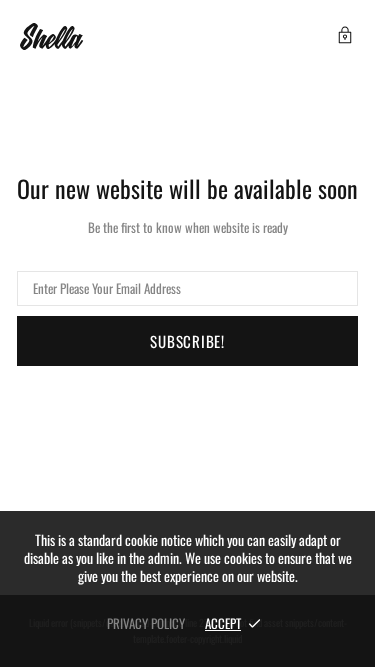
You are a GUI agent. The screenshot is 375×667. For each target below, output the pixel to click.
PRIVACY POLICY (146, 623)
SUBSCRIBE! (187, 341)
